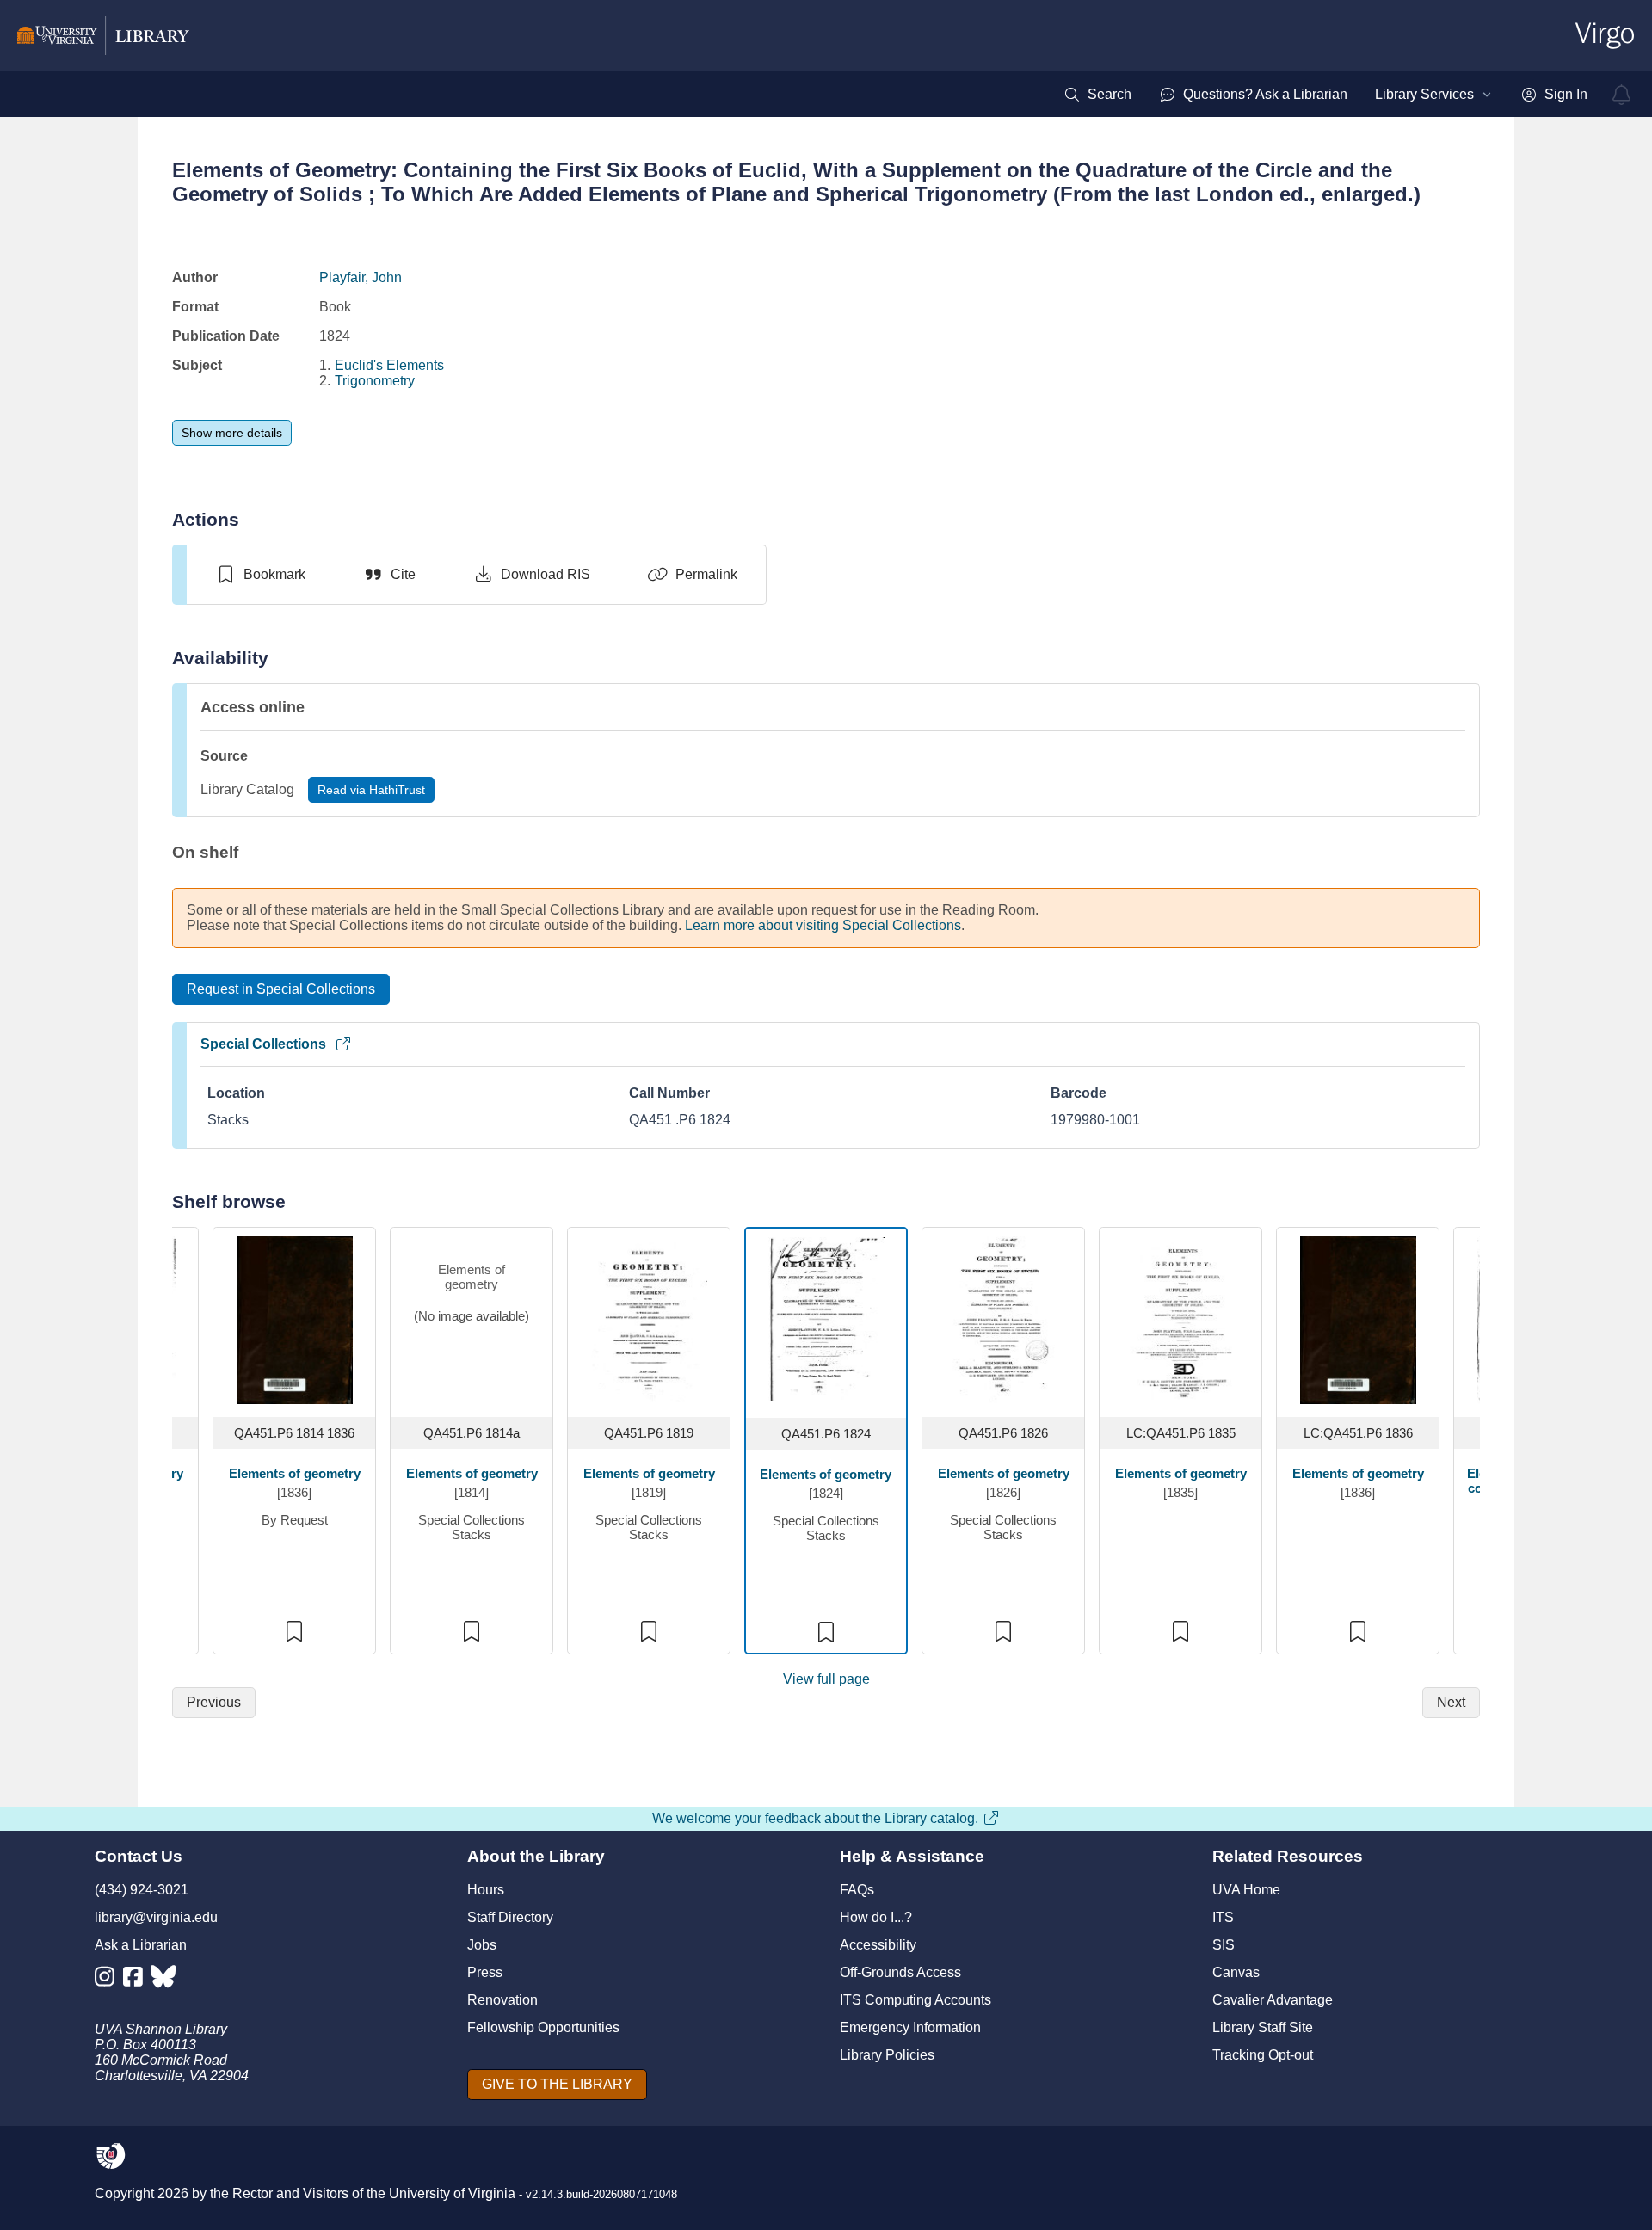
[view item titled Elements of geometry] (295, 1318)
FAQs (857, 1890)
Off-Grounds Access (900, 1972)
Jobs (482, 1945)
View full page (826, 1679)
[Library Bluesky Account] (165, 1980)
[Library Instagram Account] (109, 1980)
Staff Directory (510, 1917)
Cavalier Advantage (1273, 2000)
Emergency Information (910, 2027)
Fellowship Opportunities (543, 2027)
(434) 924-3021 (142, 1890)
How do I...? (876, 1917)
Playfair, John (361, 277)
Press (485, 1972)
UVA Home (1246, 1890)
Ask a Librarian (141, 1945)
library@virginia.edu (156, 1917)
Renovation (502, 2000)
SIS (1224, 1945)
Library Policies (887, 2055)
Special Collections (263, 1044)
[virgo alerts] (1622, 95)
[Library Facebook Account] (137, 1980)
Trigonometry (375, 381)
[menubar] (1325, 95)
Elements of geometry (295, 1473)
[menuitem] (1097, 95)
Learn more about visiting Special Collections (823, 925)
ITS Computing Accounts (915, 2000)
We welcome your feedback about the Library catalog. (815, 1818)
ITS (1223, 1917)
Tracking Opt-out (1263, 2055)
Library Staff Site (1263, 2027)
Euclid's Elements (389, 365)
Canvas (1236, 1972)
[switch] (260, 575)
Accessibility (878, 1945)
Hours (486, 1890)
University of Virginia (452, 2193)
